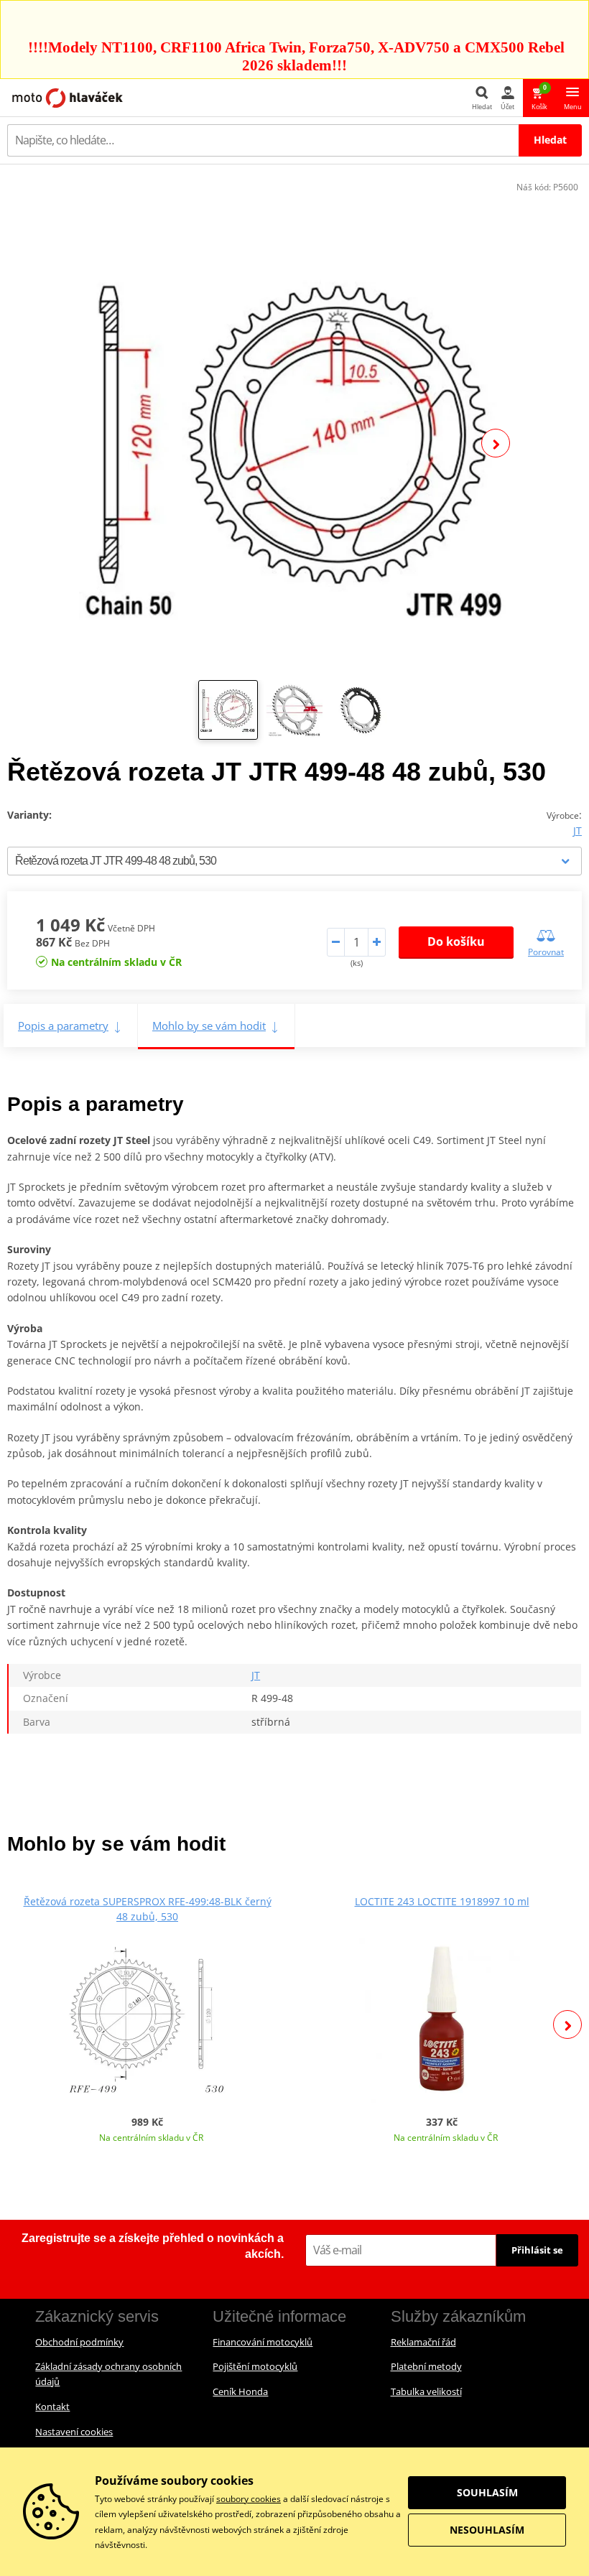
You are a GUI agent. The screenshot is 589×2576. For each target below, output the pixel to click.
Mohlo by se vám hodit (209, 1026)
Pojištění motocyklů (255, 2366)
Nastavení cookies (74, 2432)
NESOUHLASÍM (487, 2530)
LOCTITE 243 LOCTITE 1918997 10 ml (442, 1901)
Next (496, 443)
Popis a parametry (63, 1026)
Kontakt (52, 2407)
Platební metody (426, 2366)
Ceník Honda (240, 2391)
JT (578, 831)
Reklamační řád (423, 2342)
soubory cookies (249, 2499)
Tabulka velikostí (426, 2391)
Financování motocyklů (263, 2342)
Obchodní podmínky (79, 2342)
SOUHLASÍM (487, 2492)
